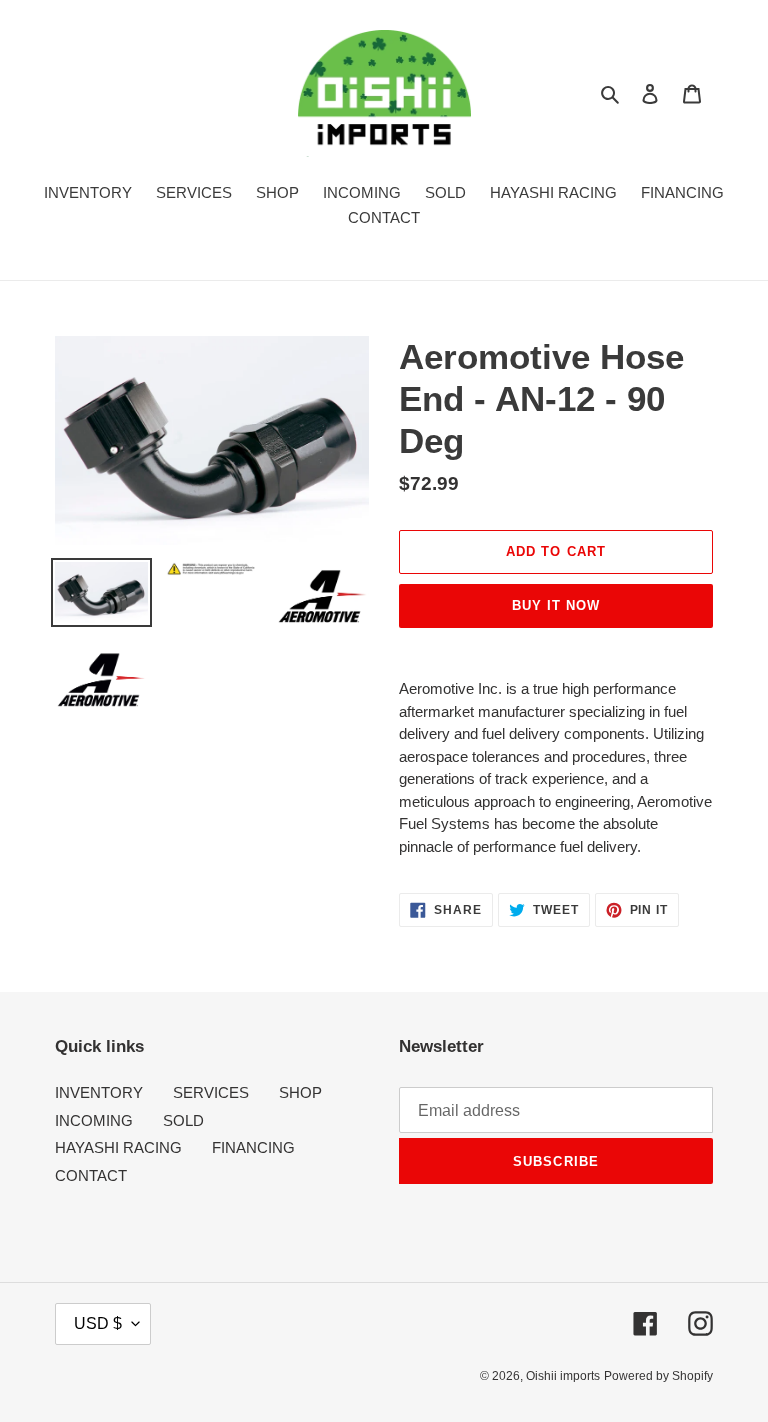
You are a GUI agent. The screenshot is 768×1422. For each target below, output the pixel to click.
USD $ (98, 1323)
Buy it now (556, 605)
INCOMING (94, 1120)
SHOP (300, 1092)
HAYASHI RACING (118, 1147)
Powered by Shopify (658, 1376)
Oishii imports (563, 1376)
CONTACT (91, 1175)
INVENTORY (99, 1092)
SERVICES (211, 1092)
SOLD (183, 1120)
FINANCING (253, 1147)
